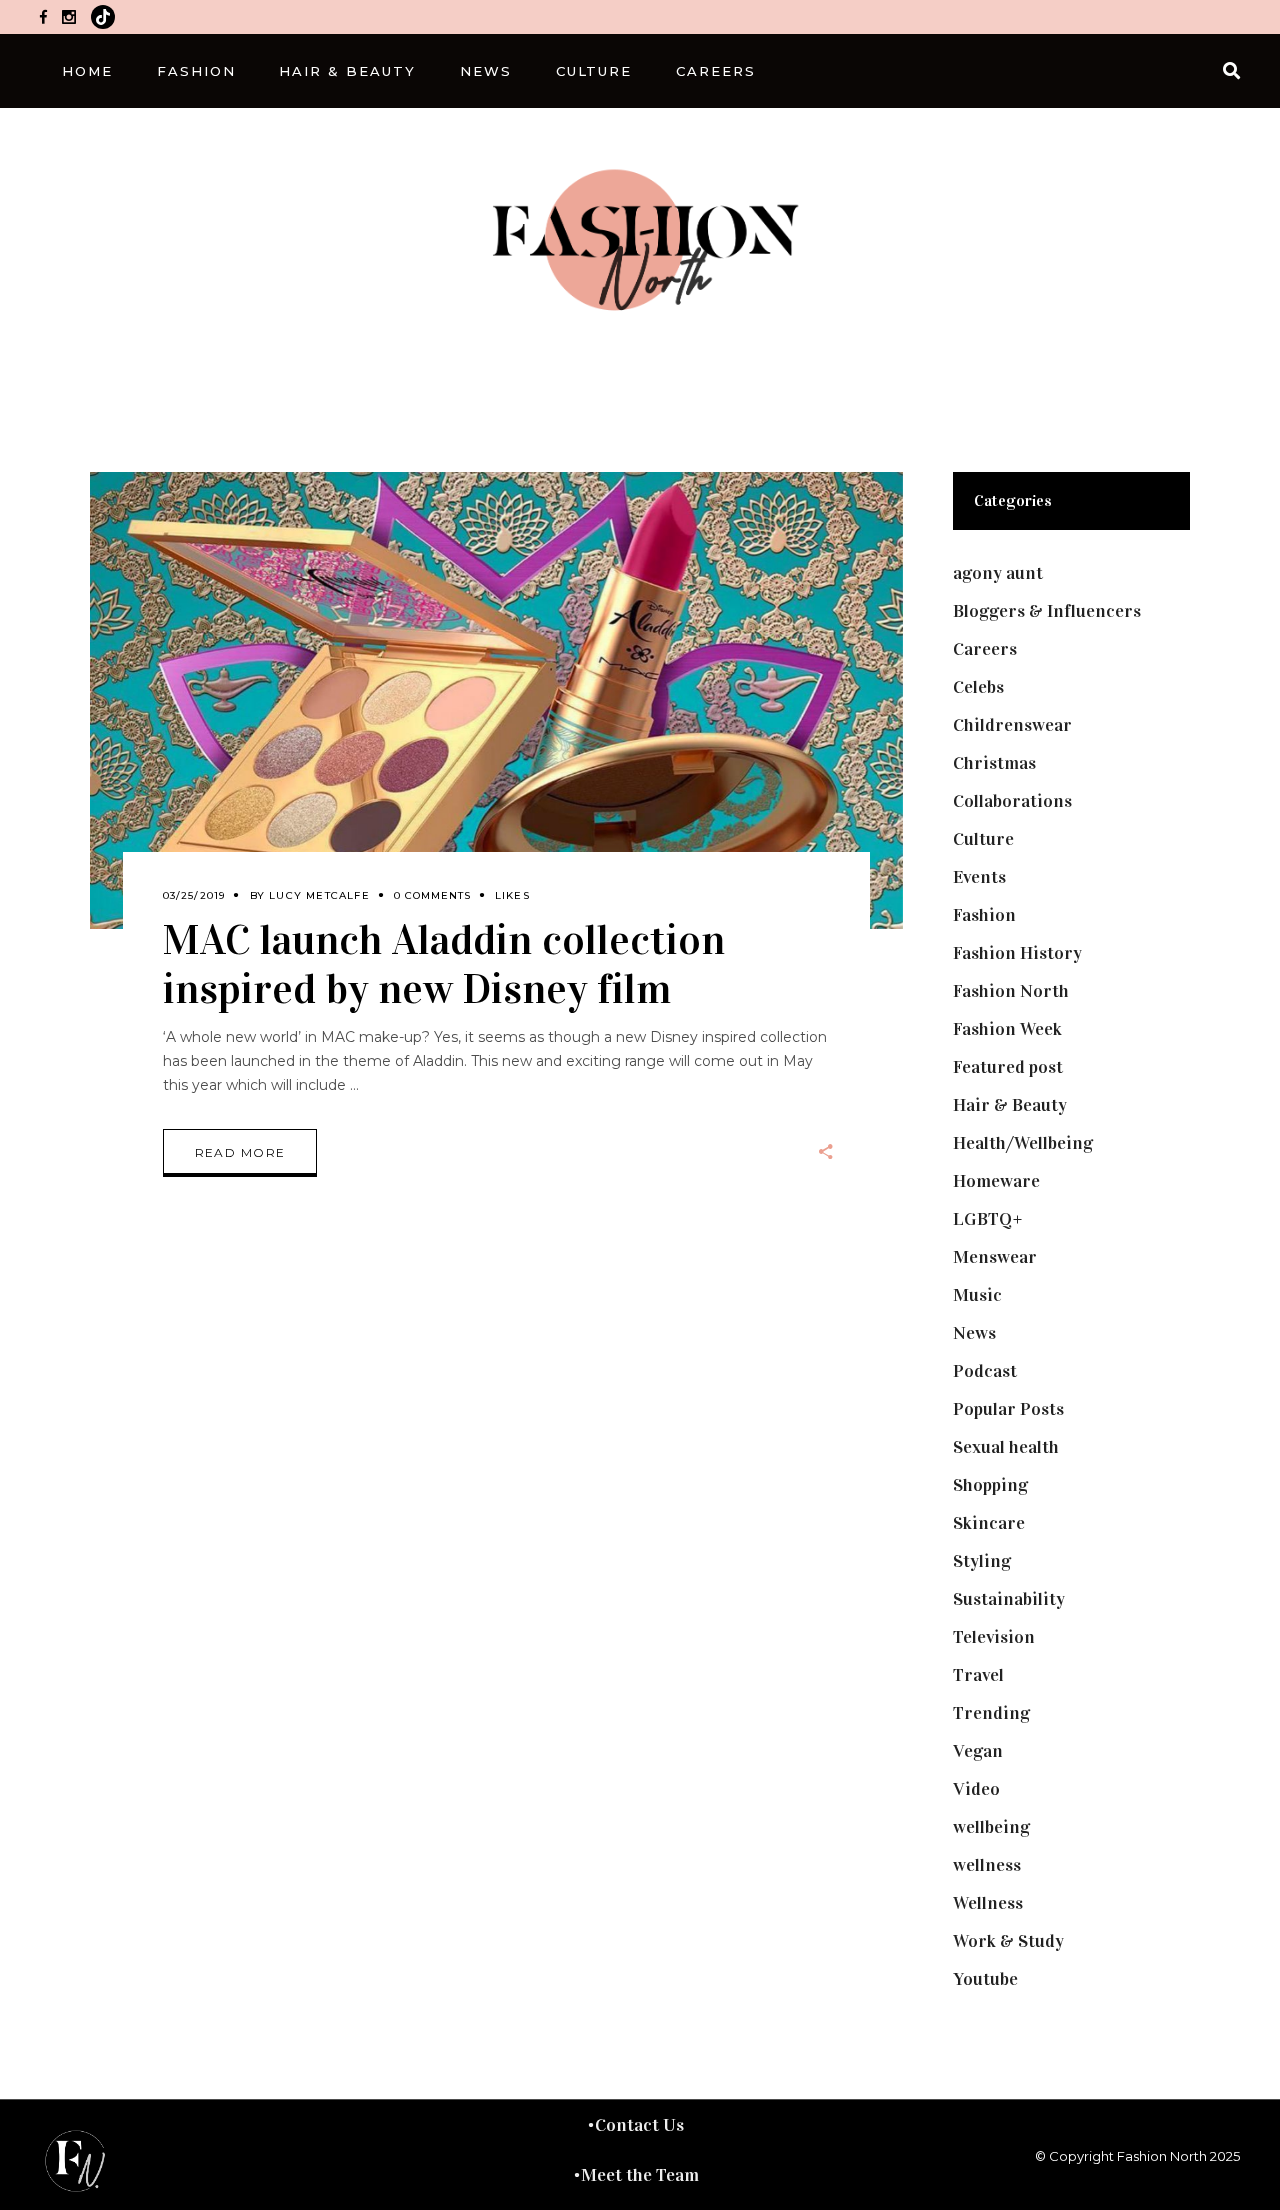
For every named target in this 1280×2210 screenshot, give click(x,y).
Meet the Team (640, 2175)
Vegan (978, 1751)
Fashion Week (1007, 1029)
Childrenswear (1012, 725)
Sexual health (1006, 1447)
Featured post (1008, 1067)
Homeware (996, 1181)
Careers (985, 649)
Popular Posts (1008, 1409)
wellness (987, 1865)
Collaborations (1012, 801)
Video (976, 1789)
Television (994, 1637)
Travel (978, 1675)
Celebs (978, 687)
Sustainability (1009, 1599)
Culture (983, 839)
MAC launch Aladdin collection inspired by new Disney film (444, 964)
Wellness (988, 1903)
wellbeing (991, 1827)
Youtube (985, 1979)
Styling (982, 1561)
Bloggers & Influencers (1047, 611)
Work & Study (1008, 1941)
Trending (991, 1713)
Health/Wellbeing (1023, 1143)
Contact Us (639, 2125)
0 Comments (432, 895)
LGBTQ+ (988, 1219)
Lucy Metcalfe (319, 895)
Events (979, 877)
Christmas (994, 763)
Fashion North (1011, 991)
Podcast (985, 1371)
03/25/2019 (194, 895)
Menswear (995, 1257)
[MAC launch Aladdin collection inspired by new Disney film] (496, 700)
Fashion (984, 915)
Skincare (989, 1523)
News (974, 1333)
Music (977, 1295)
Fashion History (1017, 953)
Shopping (990, 1485)
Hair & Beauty (1010, 1105)
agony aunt (998, 573)
